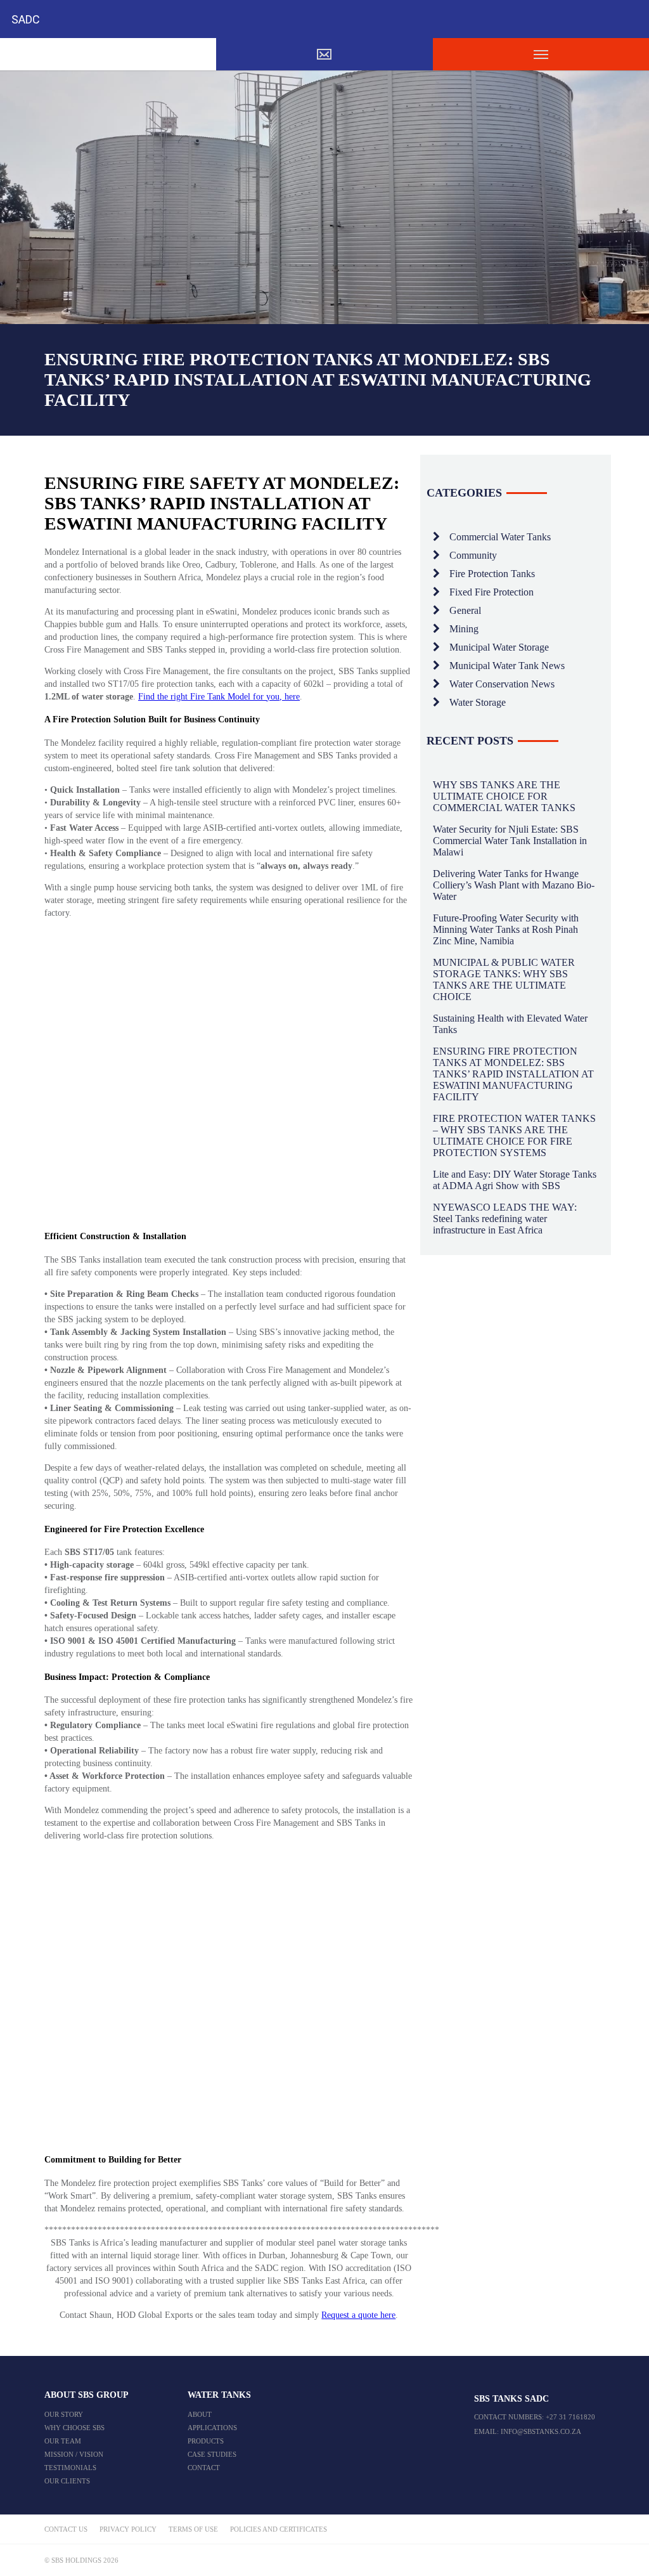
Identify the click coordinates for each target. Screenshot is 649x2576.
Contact (204, 2468)
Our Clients (67, 2481)
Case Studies (212, 2454)
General (465, 610)
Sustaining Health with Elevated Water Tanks (510, 1024)
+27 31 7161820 (570, 2417)
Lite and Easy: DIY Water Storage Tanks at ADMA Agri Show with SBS (515, 1180)
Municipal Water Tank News (507, 666)
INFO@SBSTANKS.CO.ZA (541, 2431)
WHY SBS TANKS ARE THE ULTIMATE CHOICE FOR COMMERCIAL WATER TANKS (504, 796)
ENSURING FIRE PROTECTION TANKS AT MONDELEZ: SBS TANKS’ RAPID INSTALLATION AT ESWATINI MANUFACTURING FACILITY (513, 1074)
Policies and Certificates (279, 2529)
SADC (26, 19)
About (200, 2414)
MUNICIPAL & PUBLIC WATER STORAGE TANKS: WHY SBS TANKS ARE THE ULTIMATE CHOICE (504, 979)
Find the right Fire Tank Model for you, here (219, 697)
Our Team (63, 2441)
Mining (464, 629)
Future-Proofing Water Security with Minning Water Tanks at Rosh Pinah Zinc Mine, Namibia (506, 929)
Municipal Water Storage (499, 647)
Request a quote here (358, 2315)
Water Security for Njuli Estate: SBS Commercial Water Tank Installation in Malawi (510, 841)
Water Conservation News (502, 684)
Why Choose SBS (74, 2428)
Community (473, 555)
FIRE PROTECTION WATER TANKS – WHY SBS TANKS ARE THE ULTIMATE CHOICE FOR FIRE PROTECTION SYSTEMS (514, 1135)
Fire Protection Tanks (492, 574)
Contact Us (66, 2529)
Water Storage (478, 702)
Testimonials (70, 2468)
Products (206, 2441)
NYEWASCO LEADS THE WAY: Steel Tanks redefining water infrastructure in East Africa (505, 1219)
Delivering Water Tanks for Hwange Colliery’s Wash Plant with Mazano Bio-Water (514, 885)
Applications (212, 2428)
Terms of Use (193, 2529)
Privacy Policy (128, 2529)
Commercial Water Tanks (500, 537)
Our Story (64, 2414)
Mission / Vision (74, 2454)
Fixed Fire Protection (492, 592)
